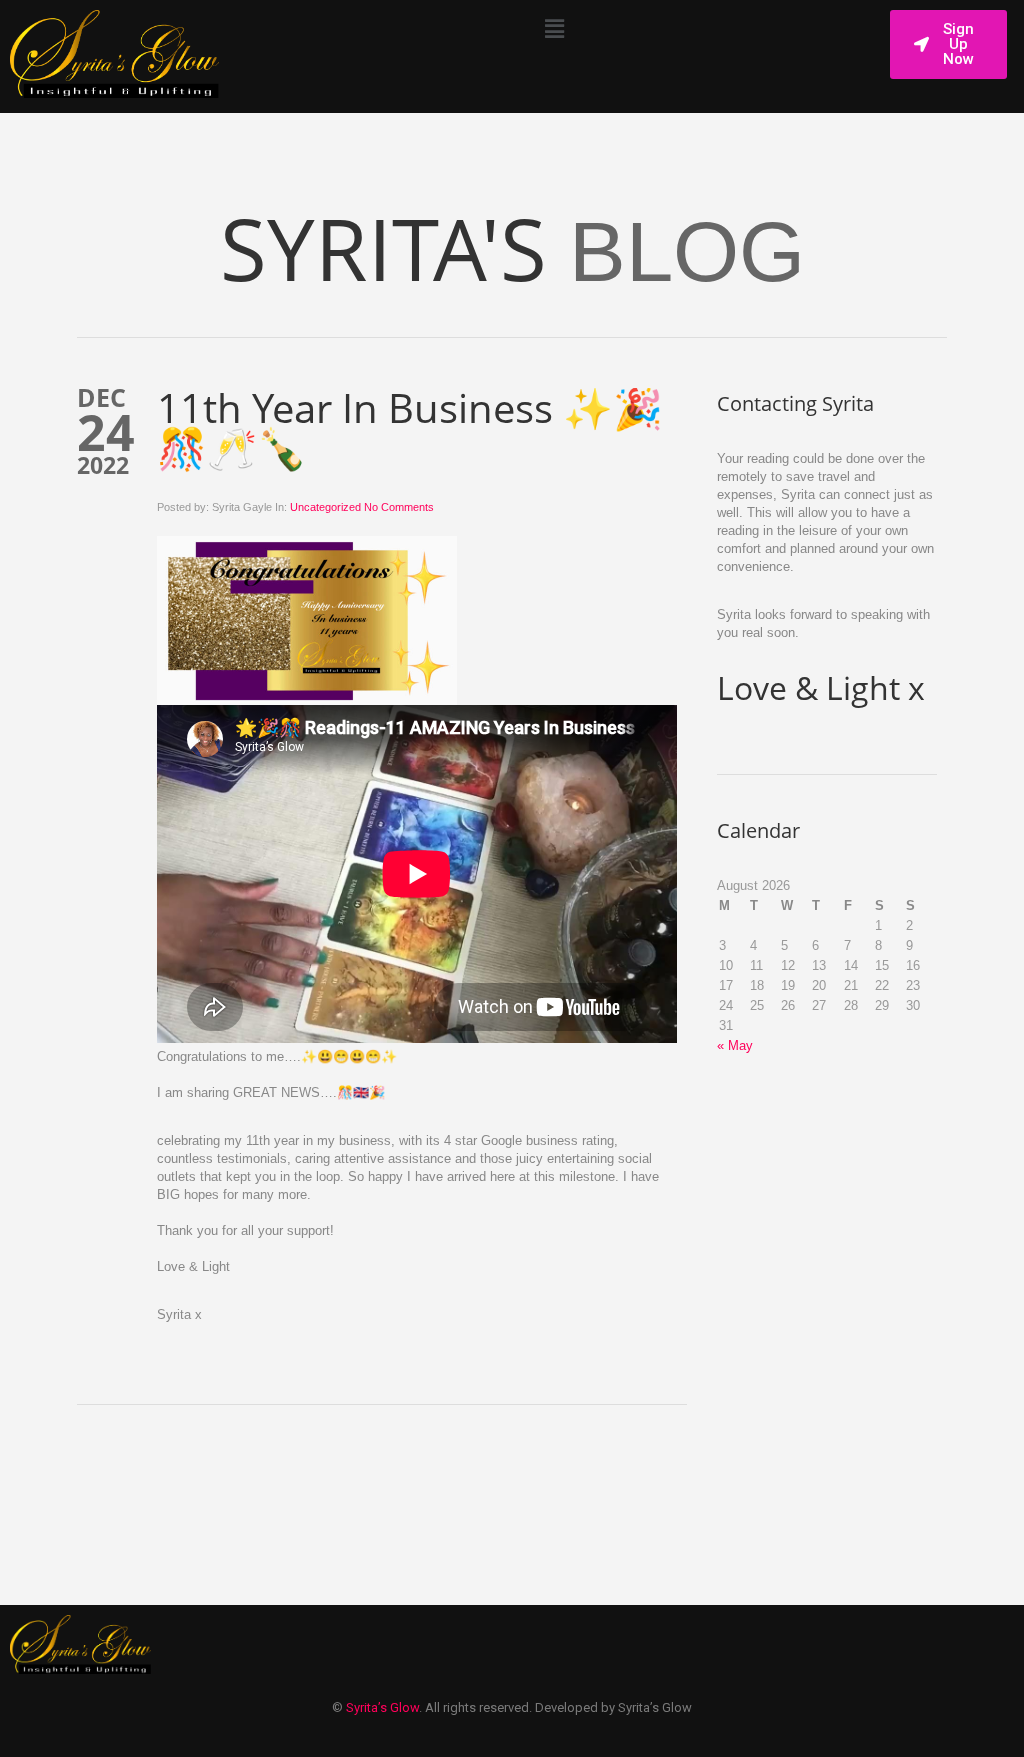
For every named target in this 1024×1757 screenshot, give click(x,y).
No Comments (399, 507)
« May (735, 1045)
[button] (554, 29)
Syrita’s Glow (382, 1707)
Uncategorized (325, 507)
